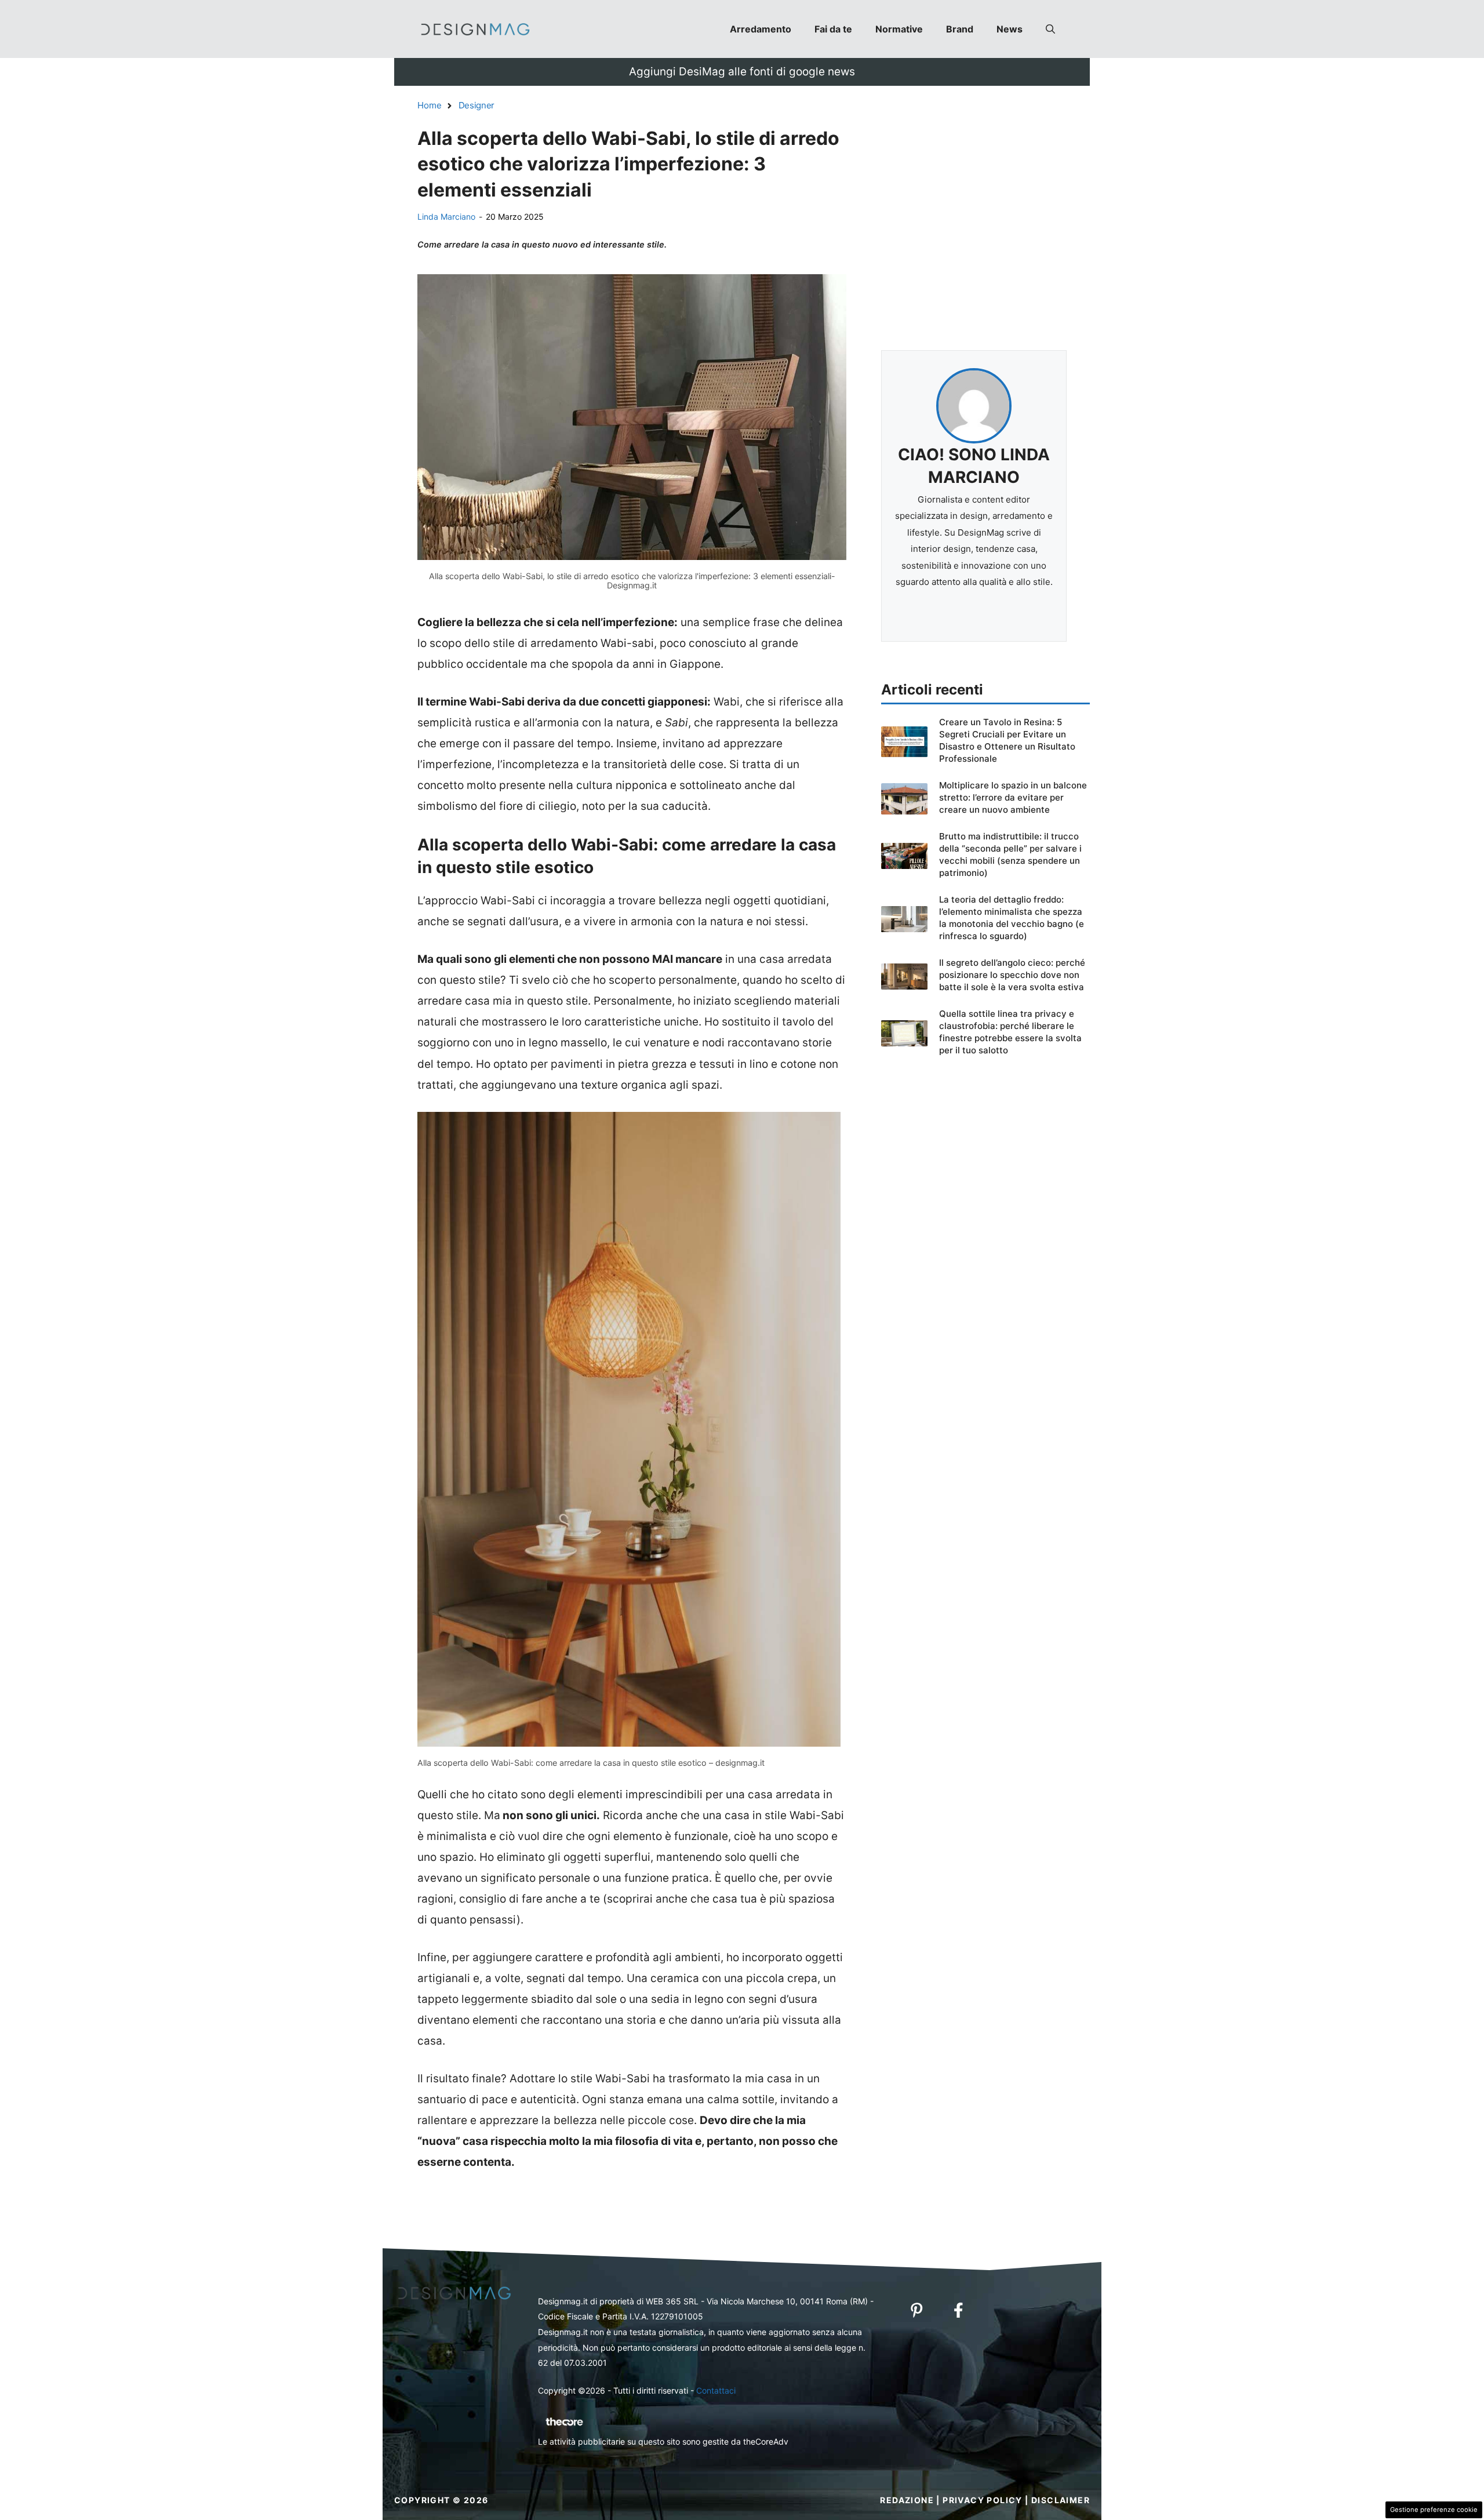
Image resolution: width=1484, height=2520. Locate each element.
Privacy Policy (983, 2500)
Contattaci (716, 2390)
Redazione (907, 2500)
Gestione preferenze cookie (1434, 2510)
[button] (1050, 29)
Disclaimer (1061, 2500)
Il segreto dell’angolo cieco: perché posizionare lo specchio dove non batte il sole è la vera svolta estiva (1012, 975)
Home (430, 105)
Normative (899, 29)
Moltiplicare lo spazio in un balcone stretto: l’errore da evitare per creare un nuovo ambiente (1013, 797)
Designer (477, 105)
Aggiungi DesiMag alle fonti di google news (742, 72)
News (1010, 29)
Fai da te (833, 29)
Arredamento (761, 29)
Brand (960, 29)
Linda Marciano (446, 217)
